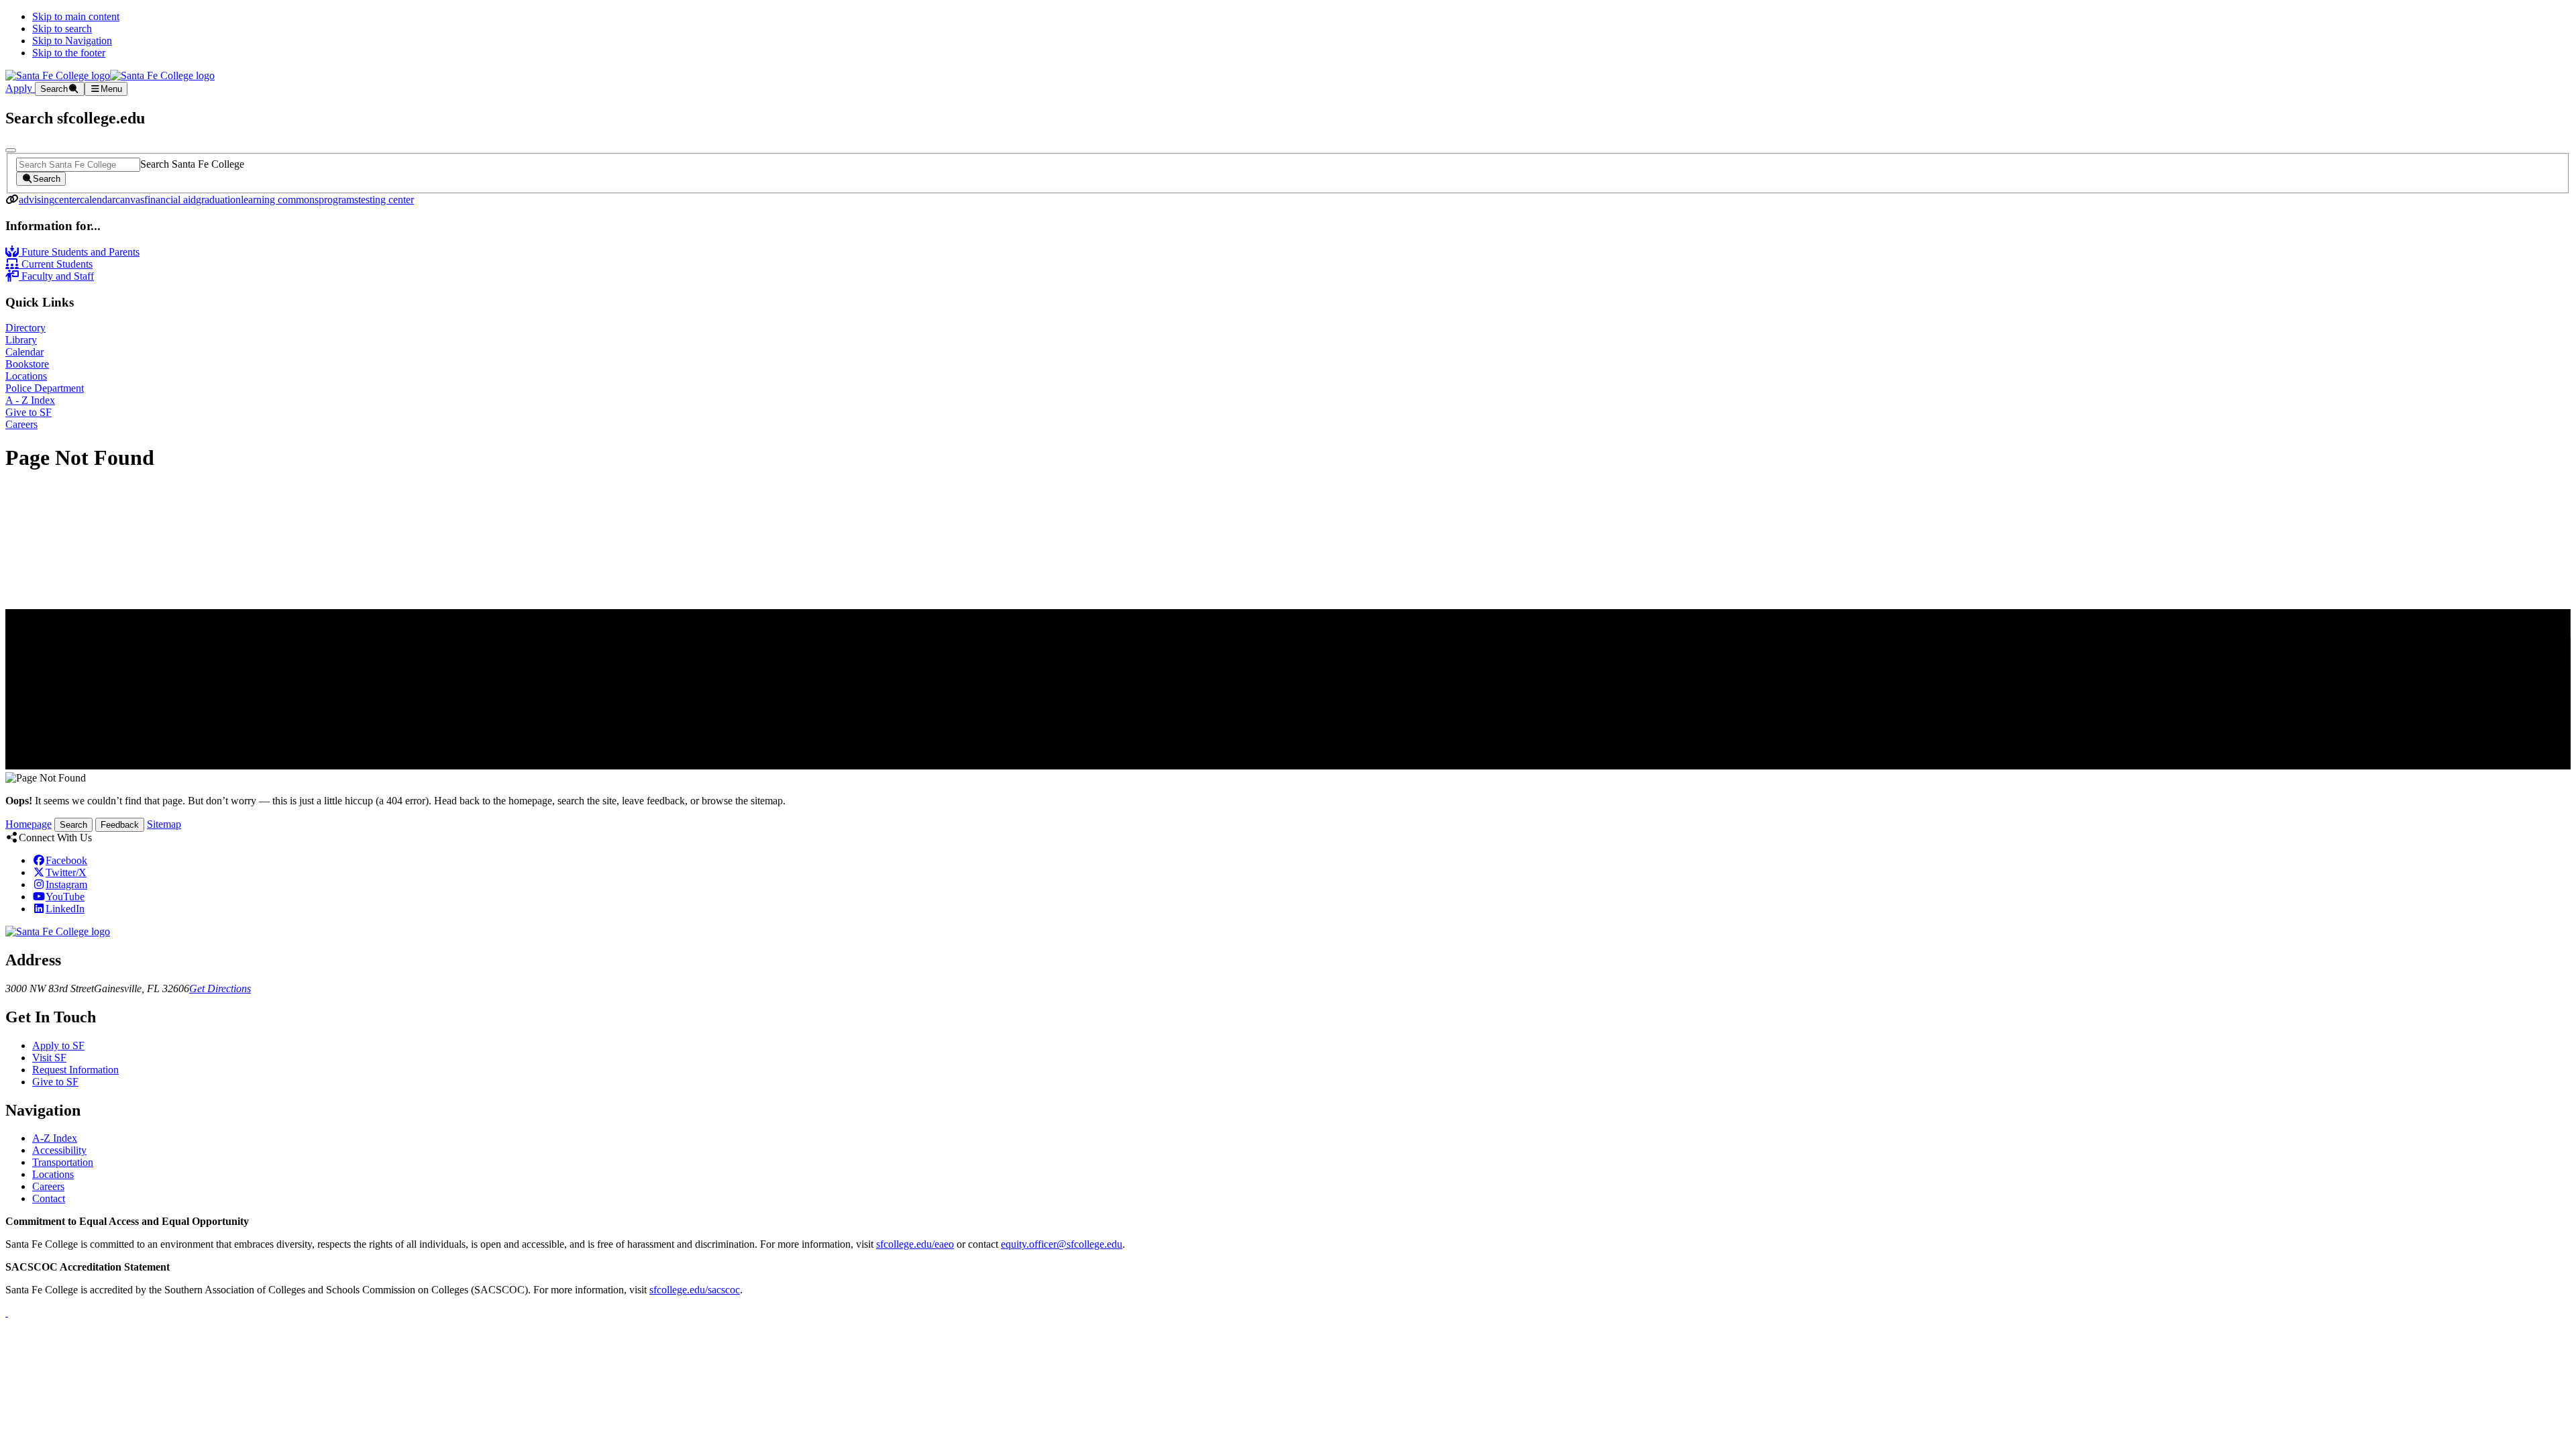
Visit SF (49, 1058)
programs (338, 200)
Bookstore (27, 364)
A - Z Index (30, 400)
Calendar (24, 352)
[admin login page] (7, 1312)
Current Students (56, 264)
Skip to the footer (69, 53)
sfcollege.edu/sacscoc (695, 1290)
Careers (21, 424)
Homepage (29, 824)
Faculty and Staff (56, 276)
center (67, 200)
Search (73, 825)
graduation (218, 200)
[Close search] (11, 150)
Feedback (120, 825)
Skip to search (62, 29)
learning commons (280, 200)
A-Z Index (55, 1138)
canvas (130, 200)
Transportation (63, 1162)
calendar (98, 200)
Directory (25, 328)
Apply (20, 88)
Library (21, 340)
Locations (26, 376)
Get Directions (220, 988)
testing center (386, 200)
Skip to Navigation (72, 41)
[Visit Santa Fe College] (58, 931)
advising (37, 200)
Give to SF (29, 412)
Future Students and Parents (79, 252)
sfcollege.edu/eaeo (915, 1244)
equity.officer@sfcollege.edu (1062, 1244)
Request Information (75, 1070)
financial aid (170, 200)
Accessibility (59, 1150)
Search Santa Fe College (192, 164)
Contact (49, 1198)
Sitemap (164, 824)
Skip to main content (76, 16)
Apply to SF (58, 1045)
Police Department (45, 388)
